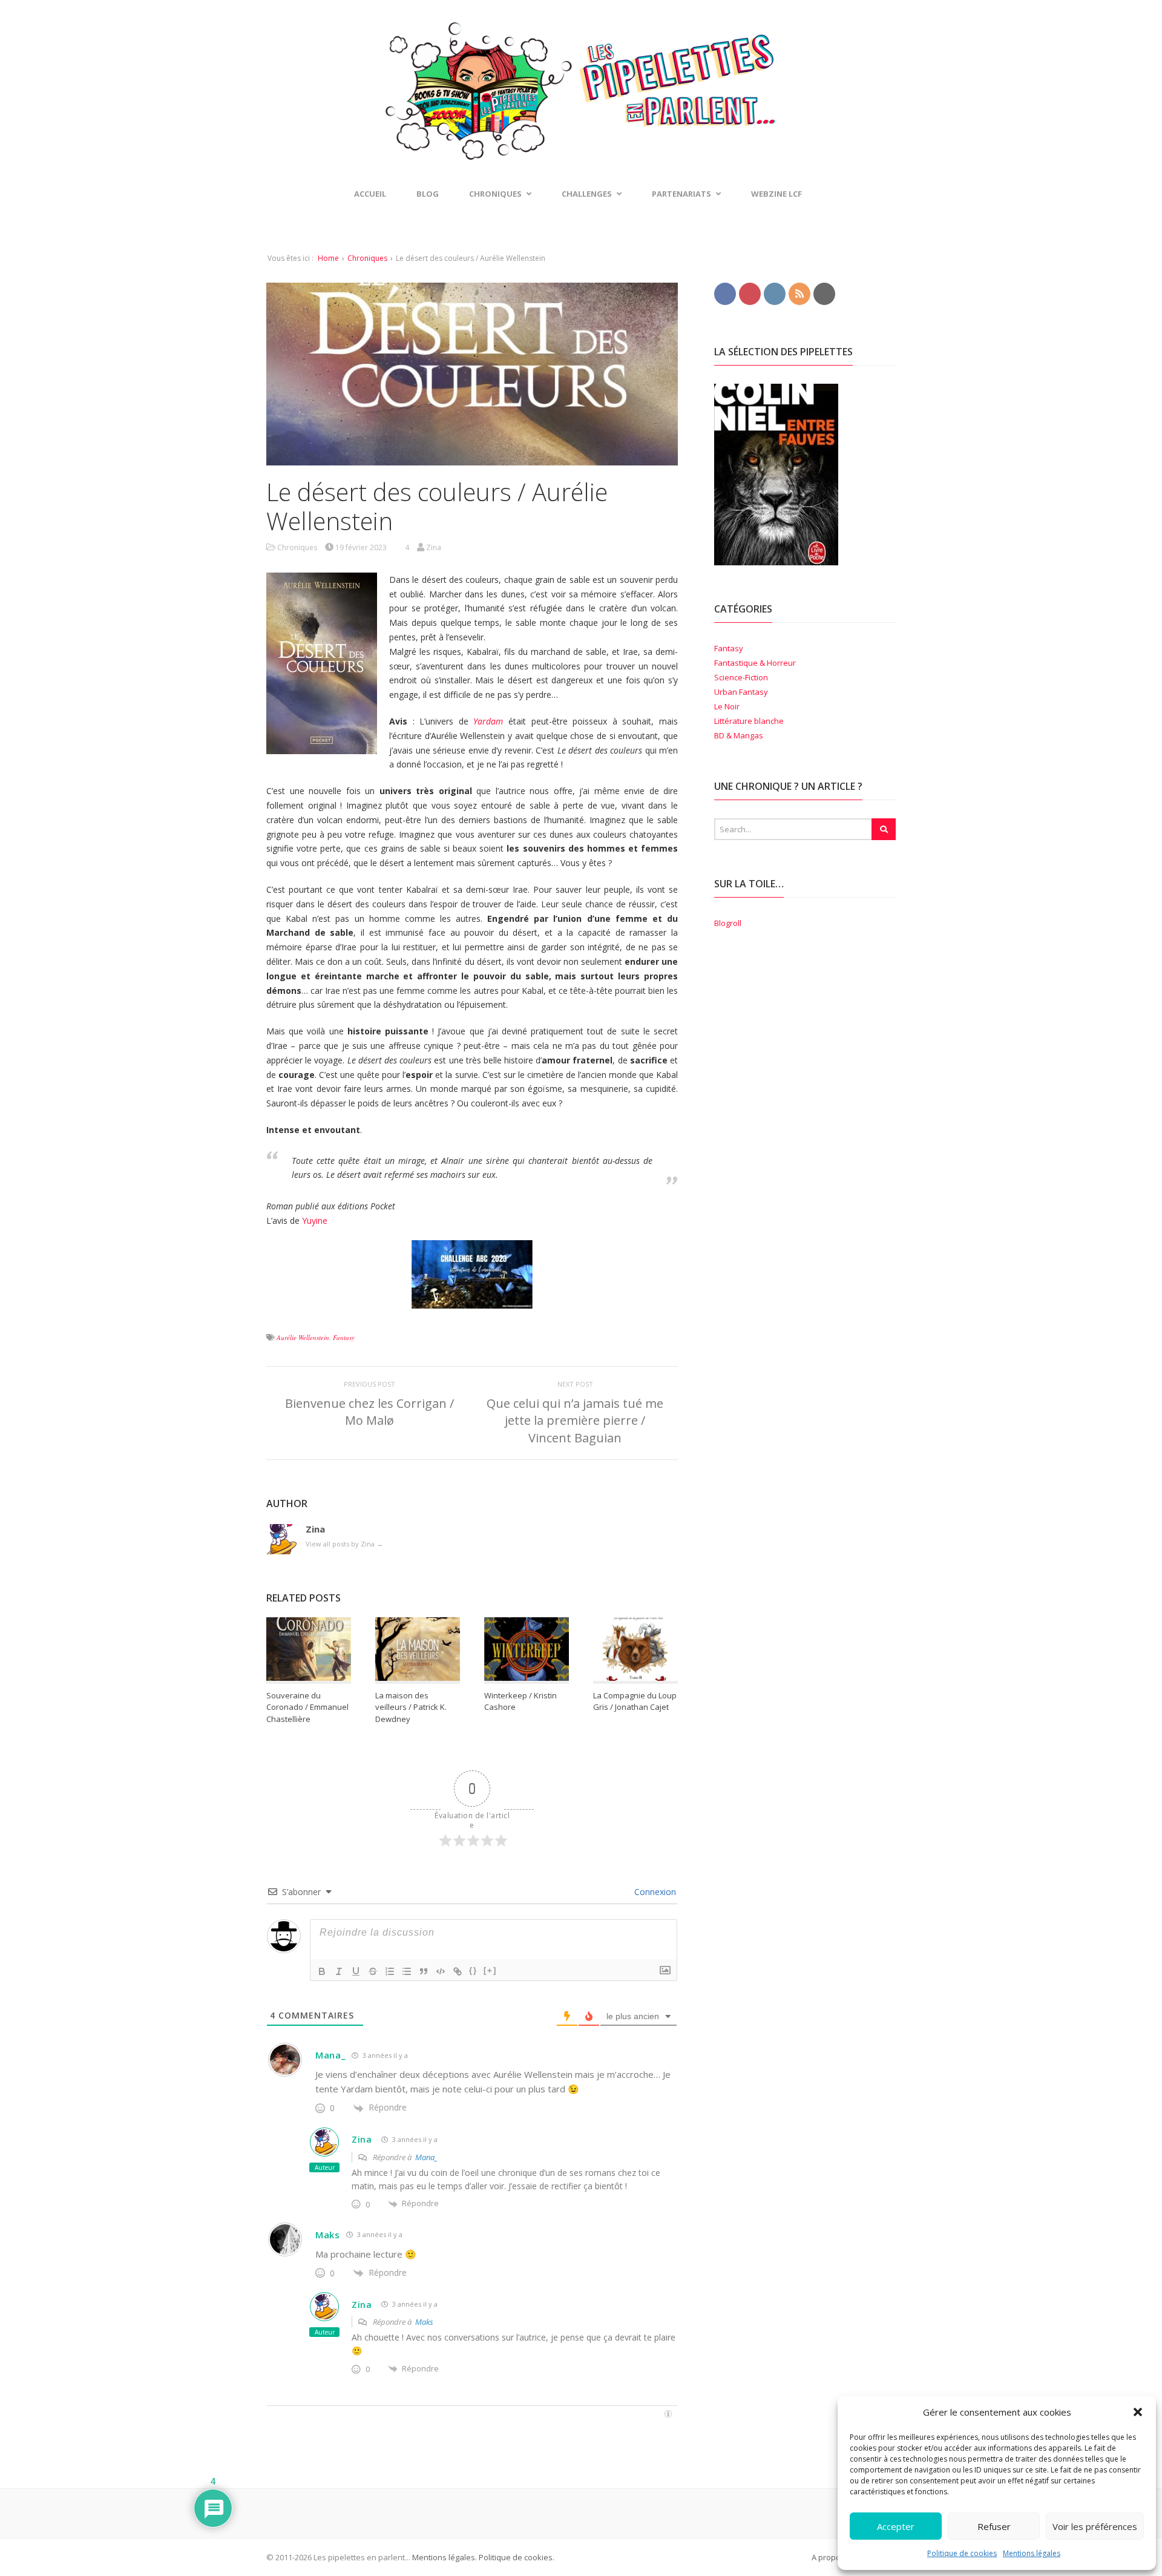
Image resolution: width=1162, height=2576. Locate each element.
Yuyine (315, 1221)
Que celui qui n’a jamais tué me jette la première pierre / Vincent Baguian (575, 1420)
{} (473, 1970)
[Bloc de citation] (424, 1971)
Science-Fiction (741, 677)
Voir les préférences (1095, 2526)
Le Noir (727, 706)
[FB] (725, 293)
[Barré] (373, 1971)
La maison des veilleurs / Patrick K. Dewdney (411, 1707)
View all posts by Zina (344, 1544)
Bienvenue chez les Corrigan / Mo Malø (369, 1412)
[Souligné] (356, 1971)
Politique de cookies (962, 2553)
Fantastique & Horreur (755, 663)
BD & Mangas (739, 735)
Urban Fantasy (741, 692)
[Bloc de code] (441, 1971)
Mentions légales (1032, 2553)
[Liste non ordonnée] (407, 1971)
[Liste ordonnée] (390, 1971)
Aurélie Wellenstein (303, 1337)
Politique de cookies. (516, 2557)
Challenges (587, 194)
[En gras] (322, 1971)
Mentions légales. (445, 2557)
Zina (362, 2139)
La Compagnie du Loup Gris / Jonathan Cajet (635, 1701)
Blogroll (728, 923)
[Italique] (339, 1971)
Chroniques (367, 258)
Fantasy (344, 1337)
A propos (828, 2557)
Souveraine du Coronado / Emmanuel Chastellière (307, 1707)
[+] (490, 1970)
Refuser (994, 2526)
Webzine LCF (776, 194)
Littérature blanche (749, 721)
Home (328, 258)
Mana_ (330, 2055)
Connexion (654, 1892)
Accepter (896, 2526)
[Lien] (458, 1971)
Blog (428, 194)
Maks (328, 2235)
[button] (1138, 2412)
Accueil (370, 194)
